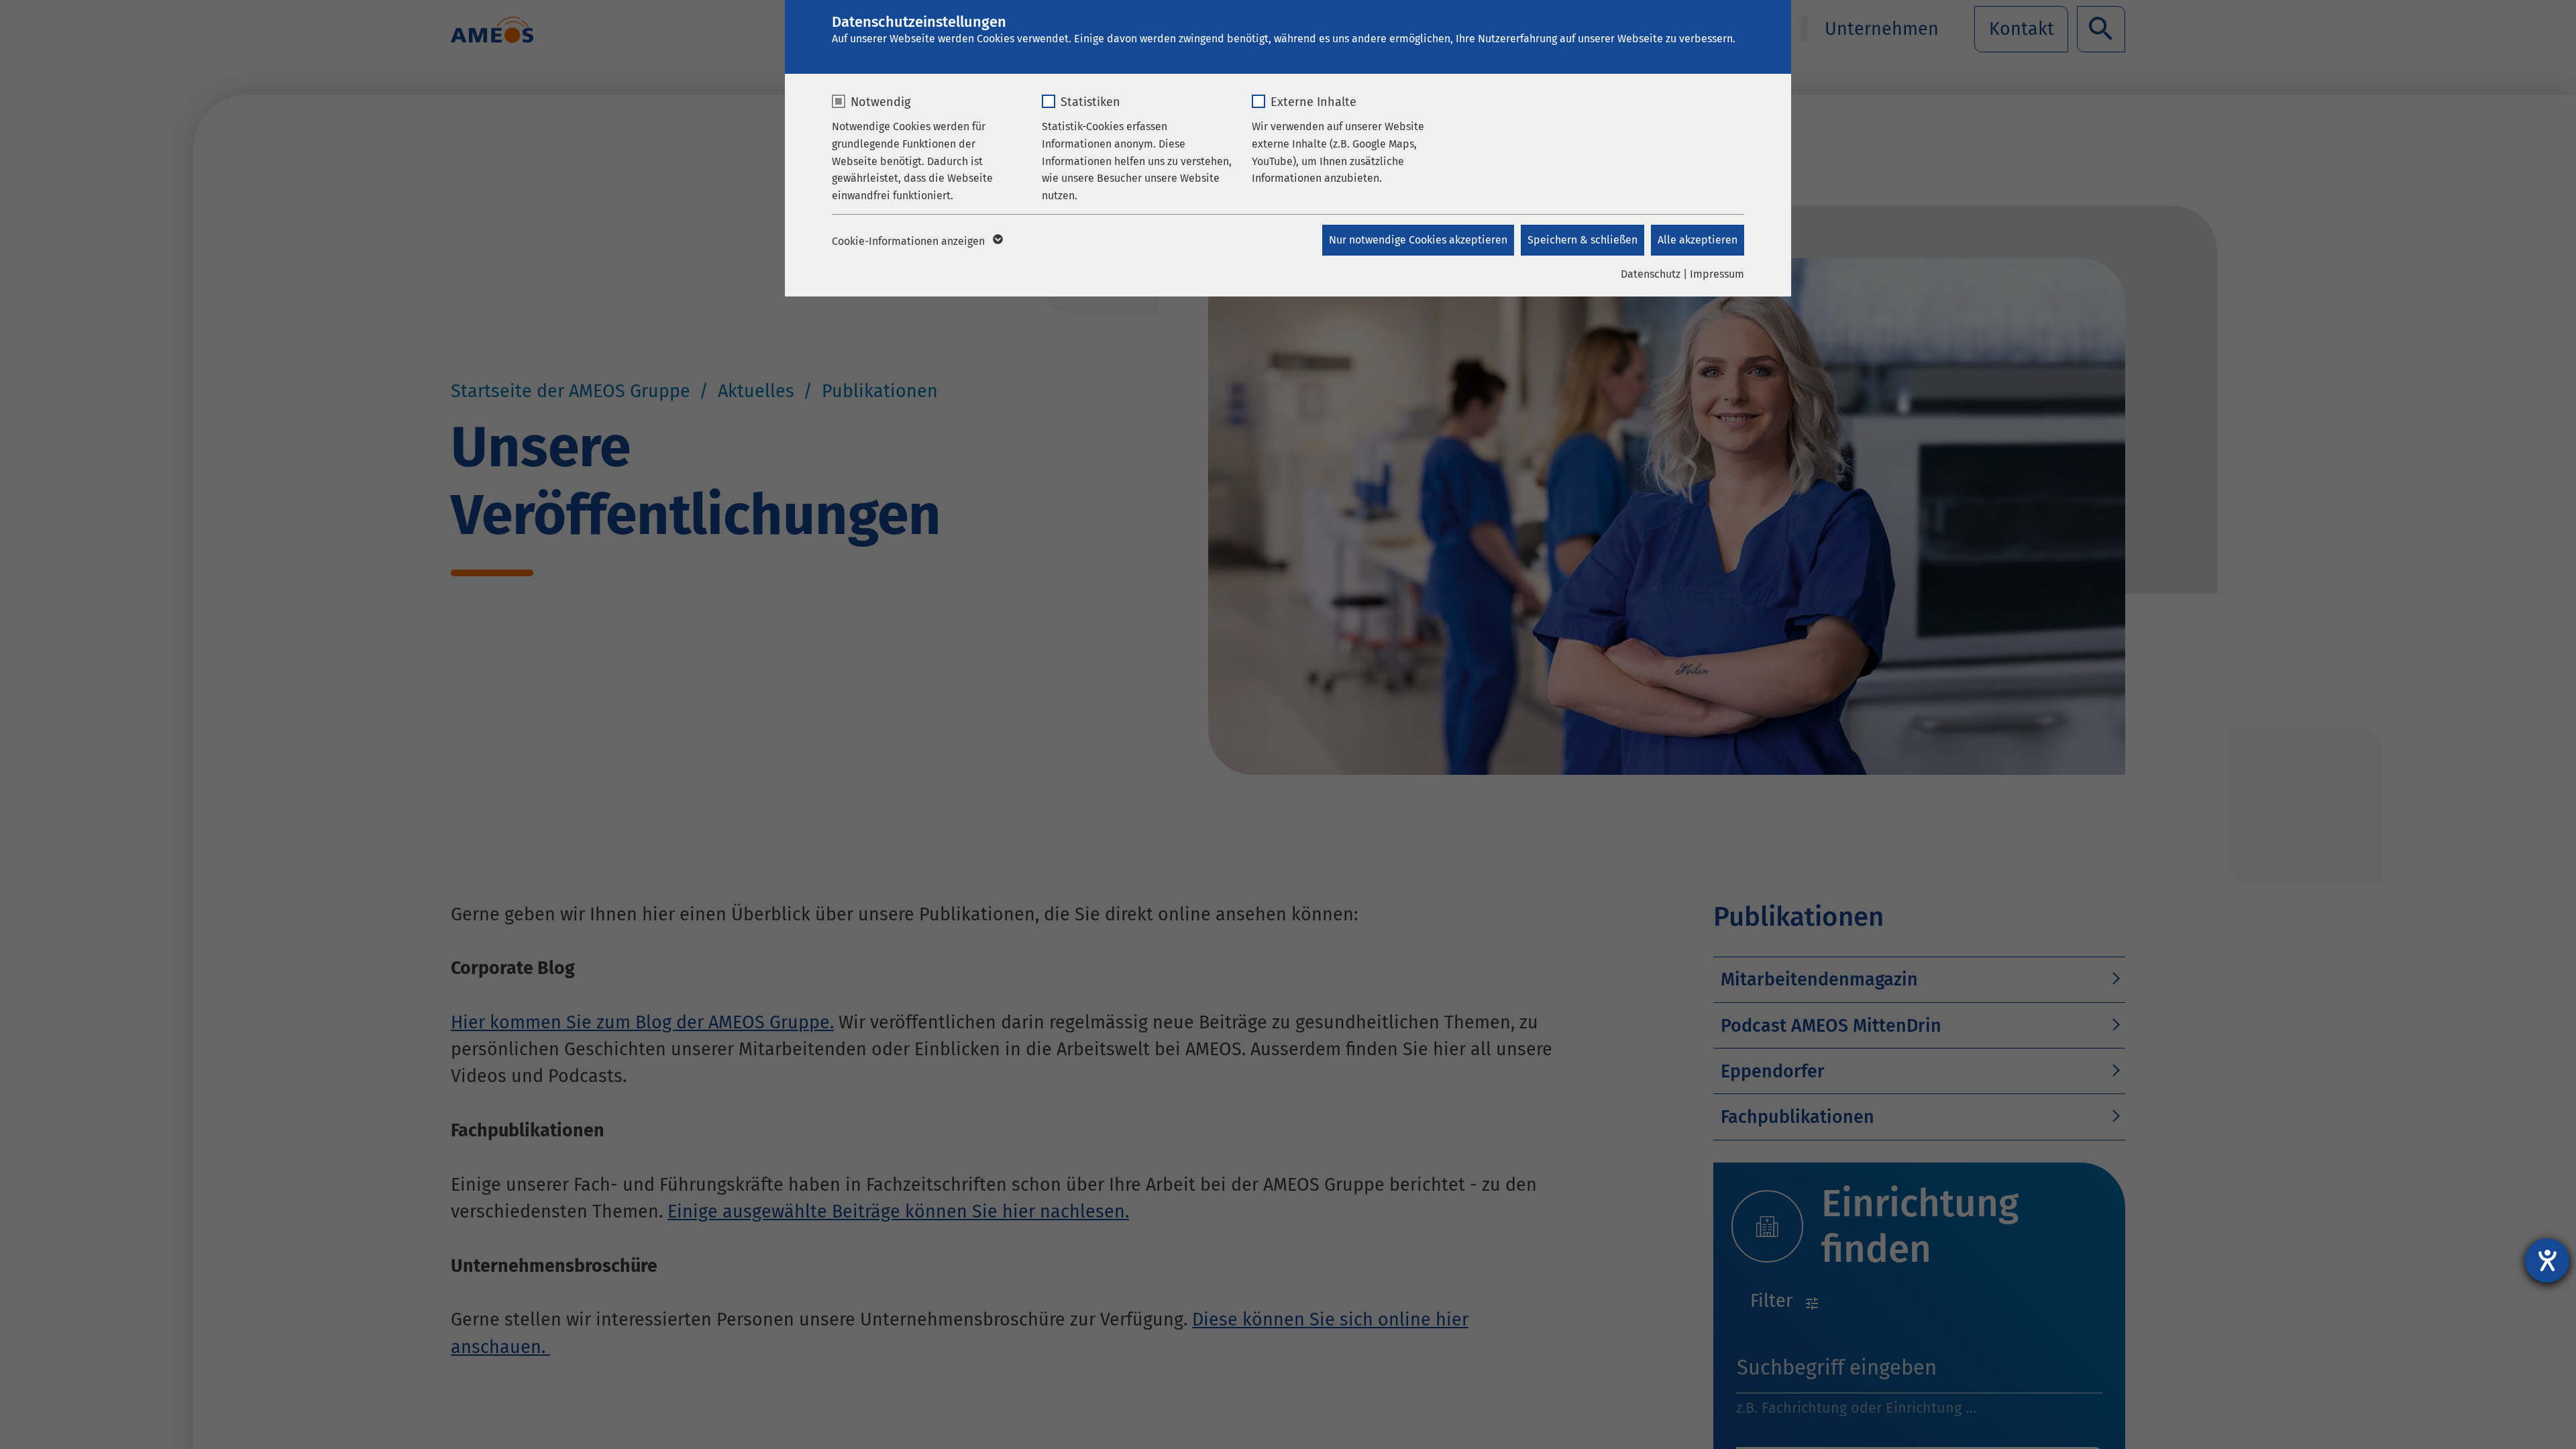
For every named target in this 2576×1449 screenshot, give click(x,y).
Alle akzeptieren (1698, 240)
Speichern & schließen (1582, 240)
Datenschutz (1651, 274)
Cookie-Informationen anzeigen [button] (910, 241)
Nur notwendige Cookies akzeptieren (1418, 240)
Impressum (1717, 274)
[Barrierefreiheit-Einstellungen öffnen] (2547, 1260)
